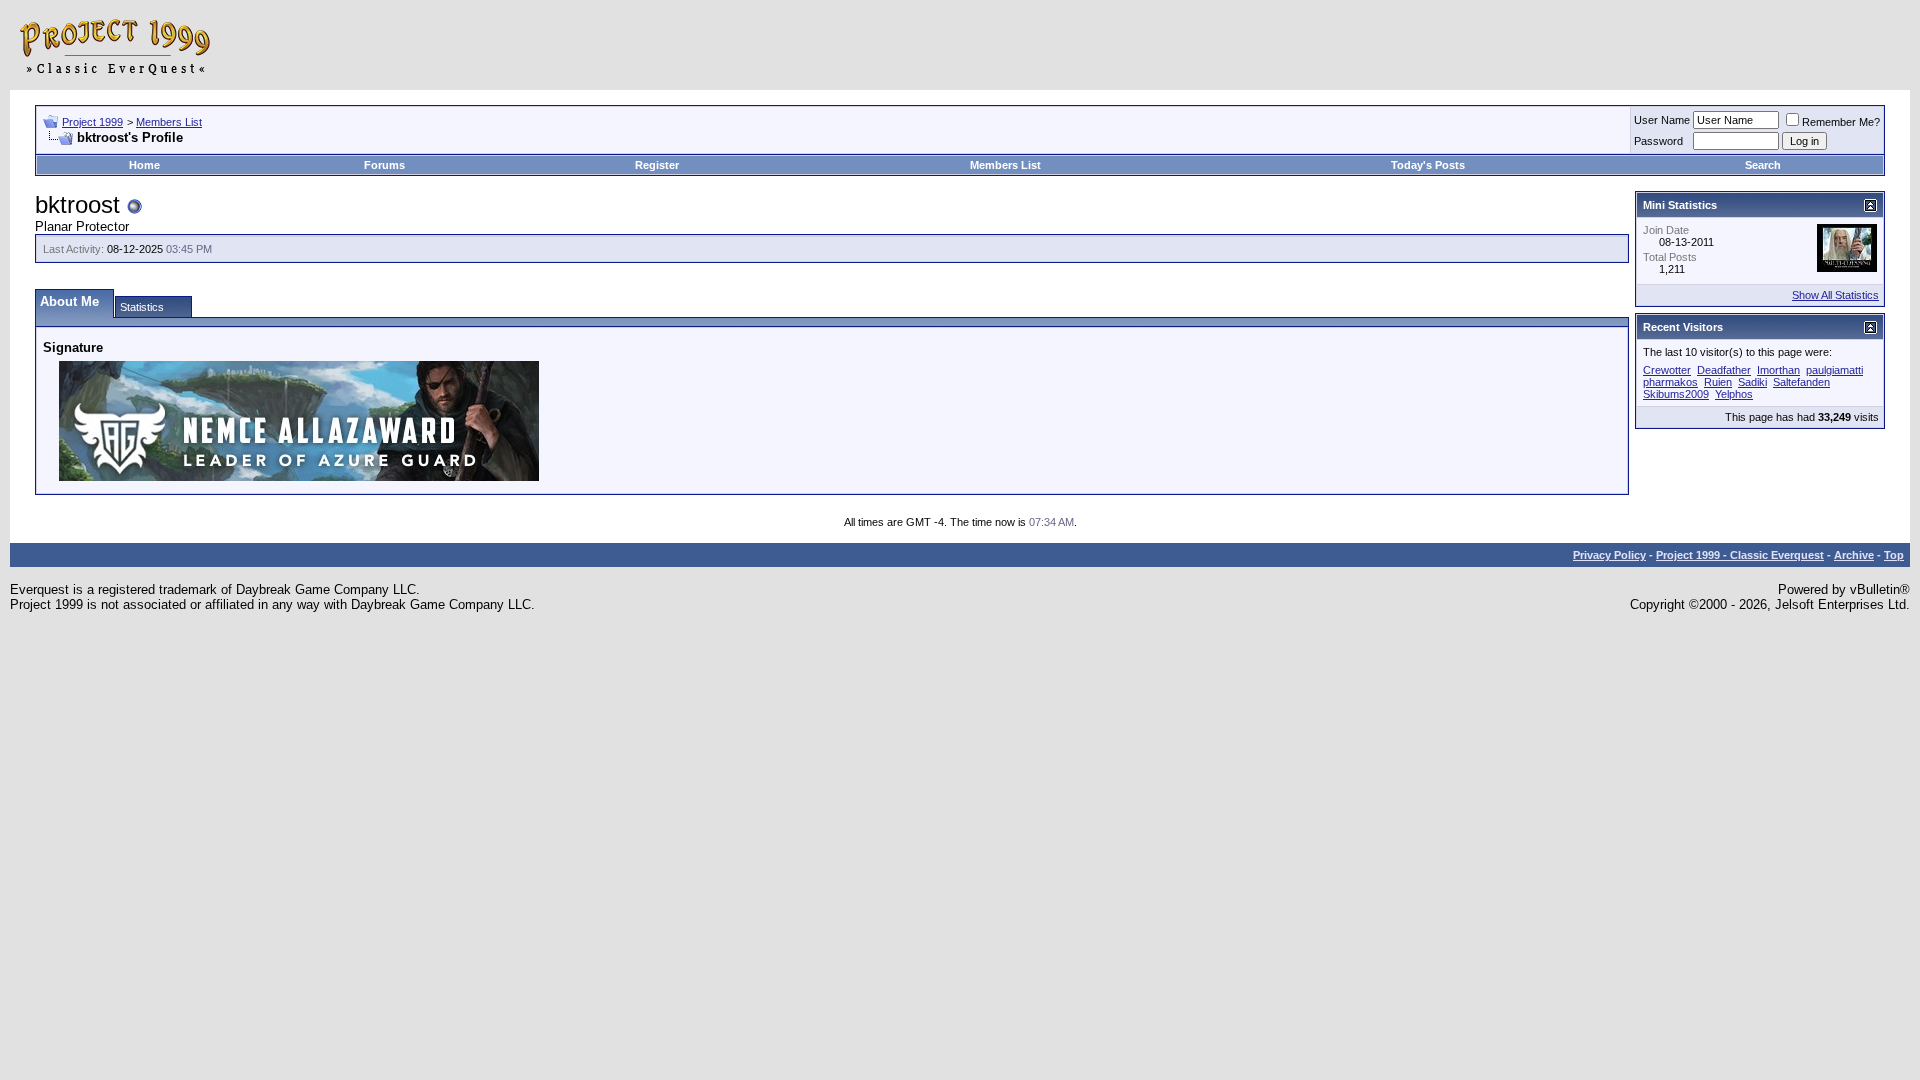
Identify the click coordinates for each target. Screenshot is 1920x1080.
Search (1763, 165)
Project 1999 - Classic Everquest (1740, 555)
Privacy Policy (1609, 555)
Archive (1854, 555)
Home (144, 165)
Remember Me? (1841, 122)
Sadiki (1752, 382)
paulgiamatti (1834, 370)
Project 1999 (92, 122)
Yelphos (1734, 394)
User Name (1662, 120)
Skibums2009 (1676, 394)
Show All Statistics (1835, 295)
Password (1658, 141)
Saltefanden (1801, 382)
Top (1894, 555)
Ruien (1718, 382)
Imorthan (1778, 370)
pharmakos (1670, 382)
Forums (384, 165)
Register (657, 165)
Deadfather (1724, 370)
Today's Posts (1428, 165)
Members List (169, 122)
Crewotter (1667, 370)
